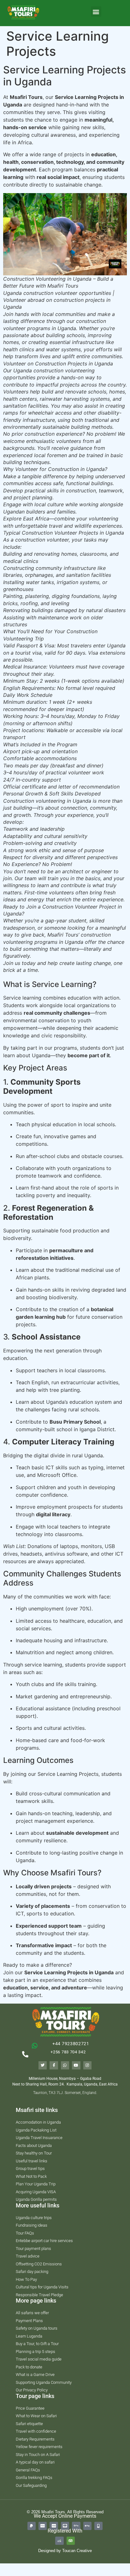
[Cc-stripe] (43, 2526)
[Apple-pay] (87, 2526)
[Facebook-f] (54, 2065)
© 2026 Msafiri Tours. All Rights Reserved (65, 2512)
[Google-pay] (76, 2526)
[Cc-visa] (54, 2526)
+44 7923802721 (71, 2044)
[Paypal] (32, 2526)
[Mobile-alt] (98, 2526)
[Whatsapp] (65, 2065)
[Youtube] (76, 2065)
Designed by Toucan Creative (65, 2551)
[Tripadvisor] (71, 2541)
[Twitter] (43, 2065)
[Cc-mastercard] (65, 2526)
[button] (96, 11)
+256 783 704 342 (68, 2052)
